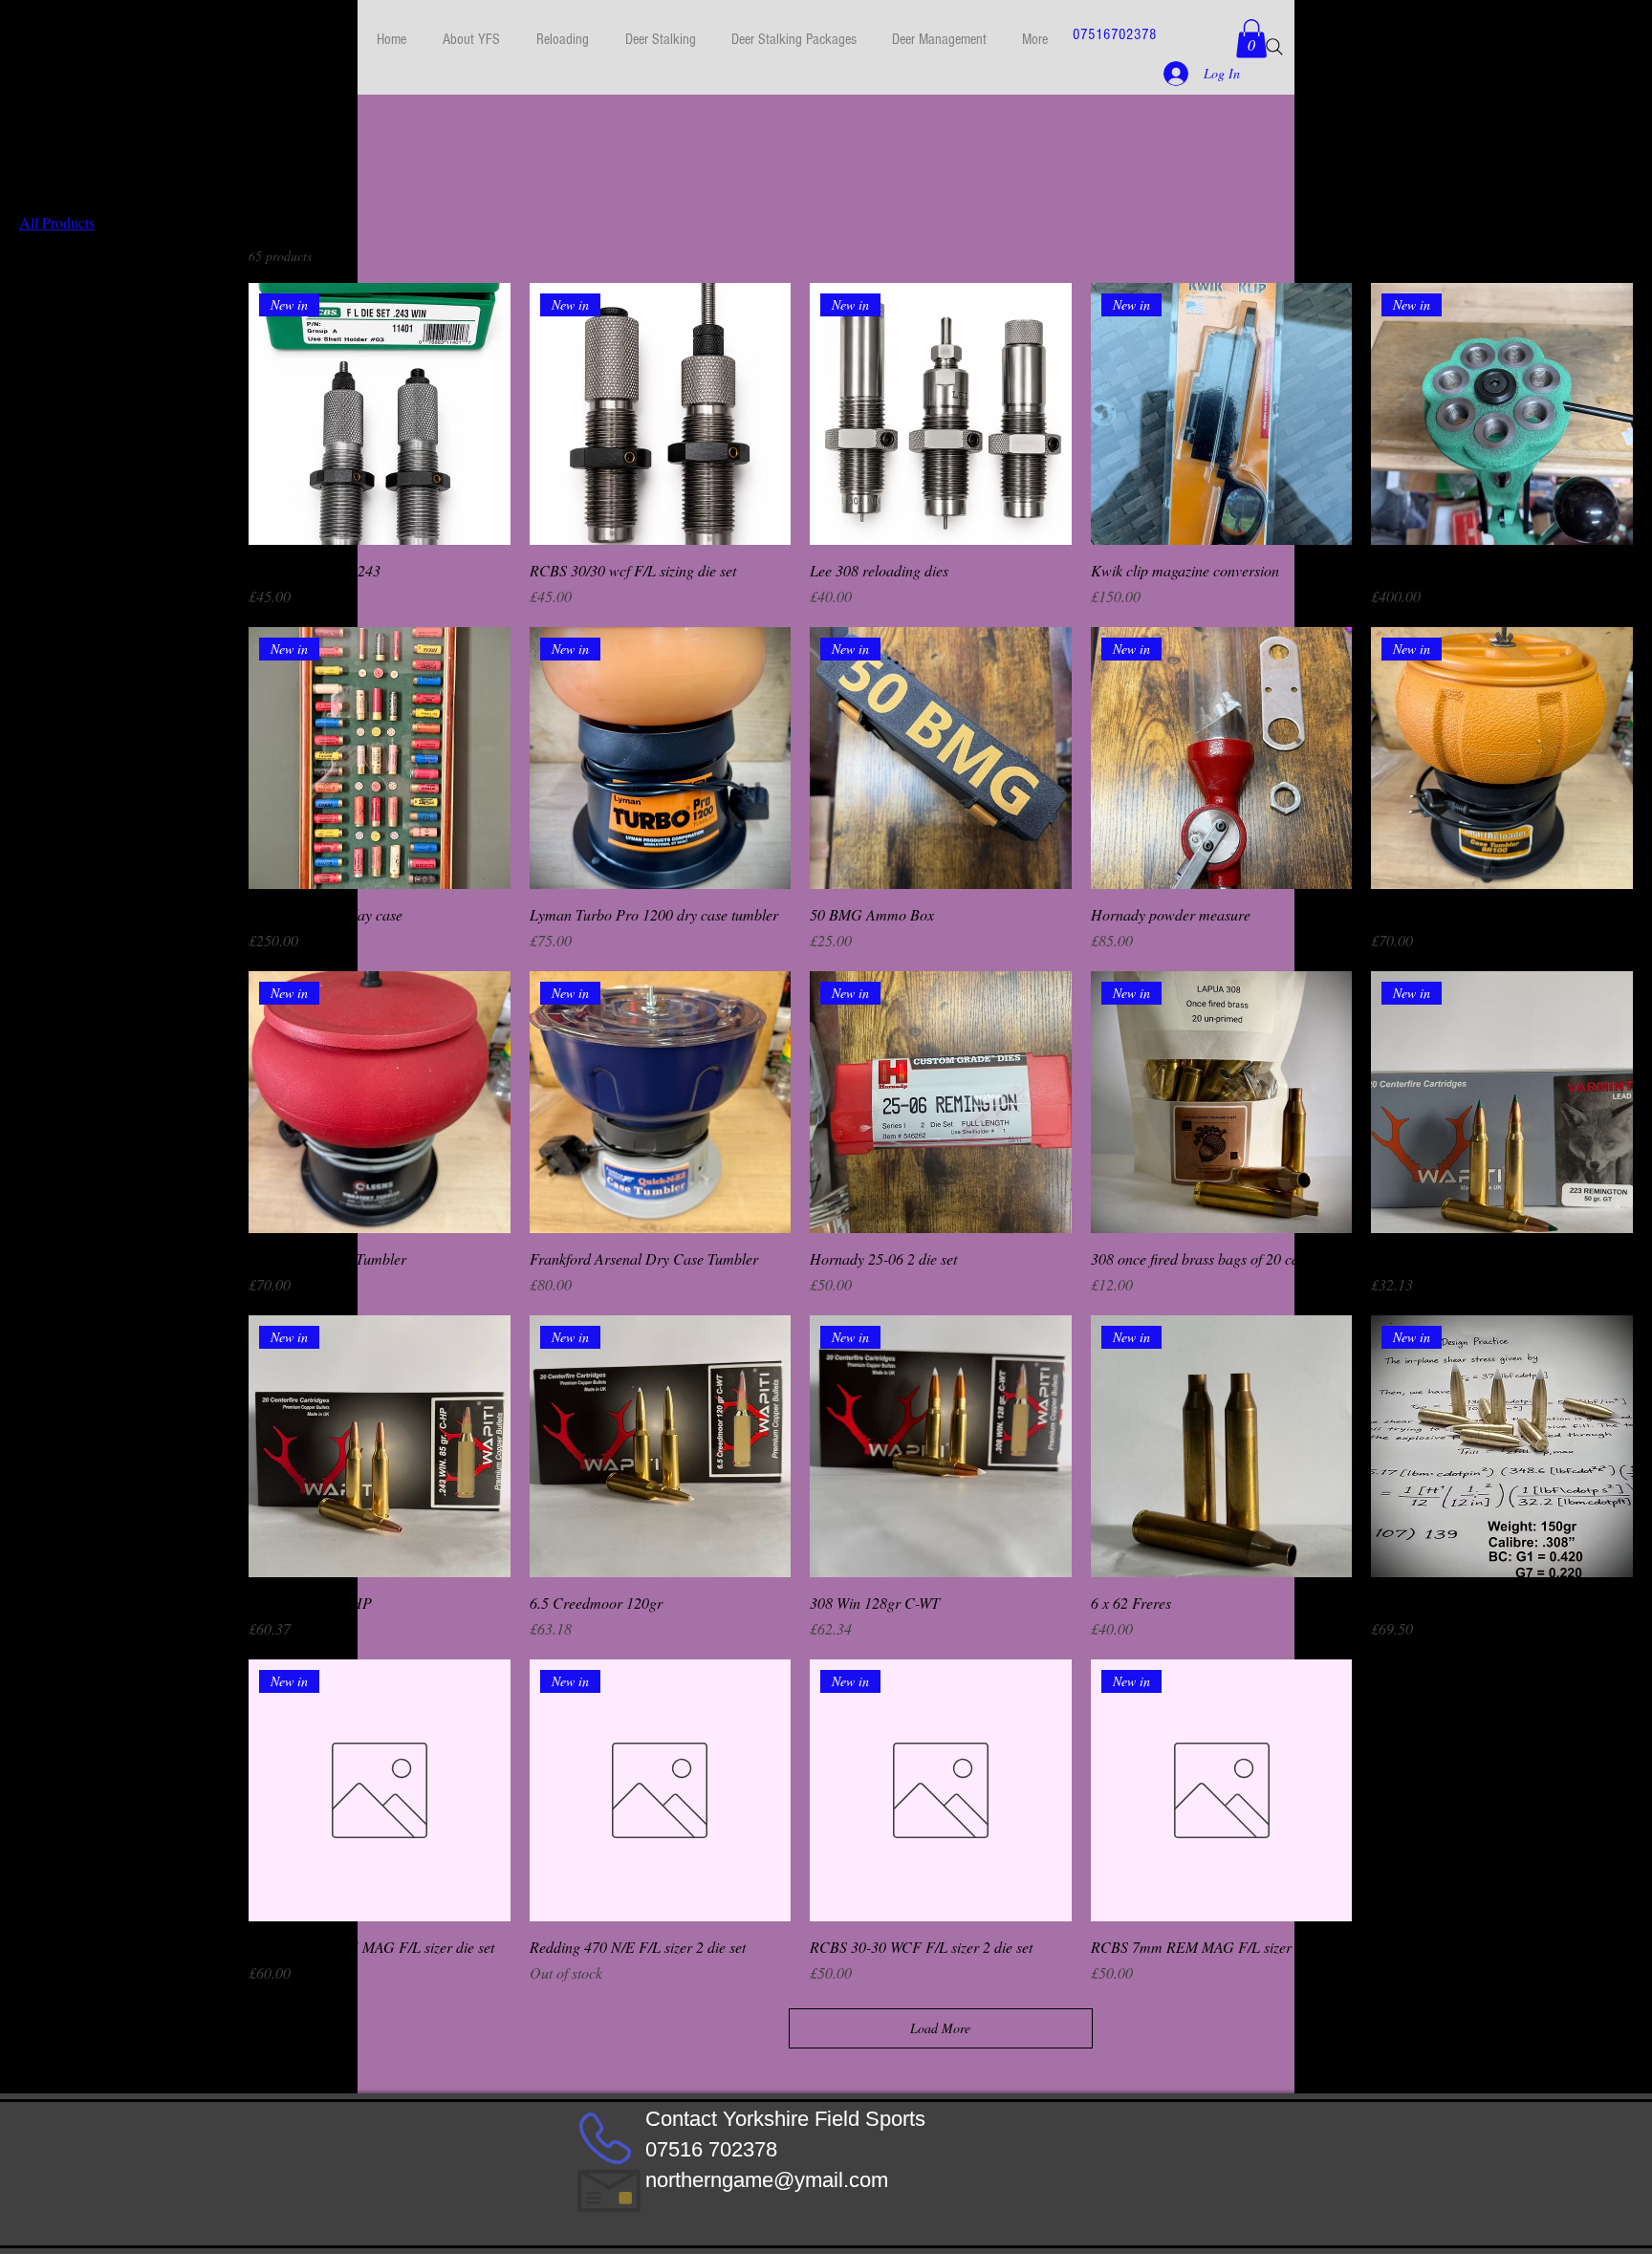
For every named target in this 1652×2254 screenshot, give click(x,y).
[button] (1251, 39)
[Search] (1274, 47)
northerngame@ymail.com (767, 2180)
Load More (940, 2028)
